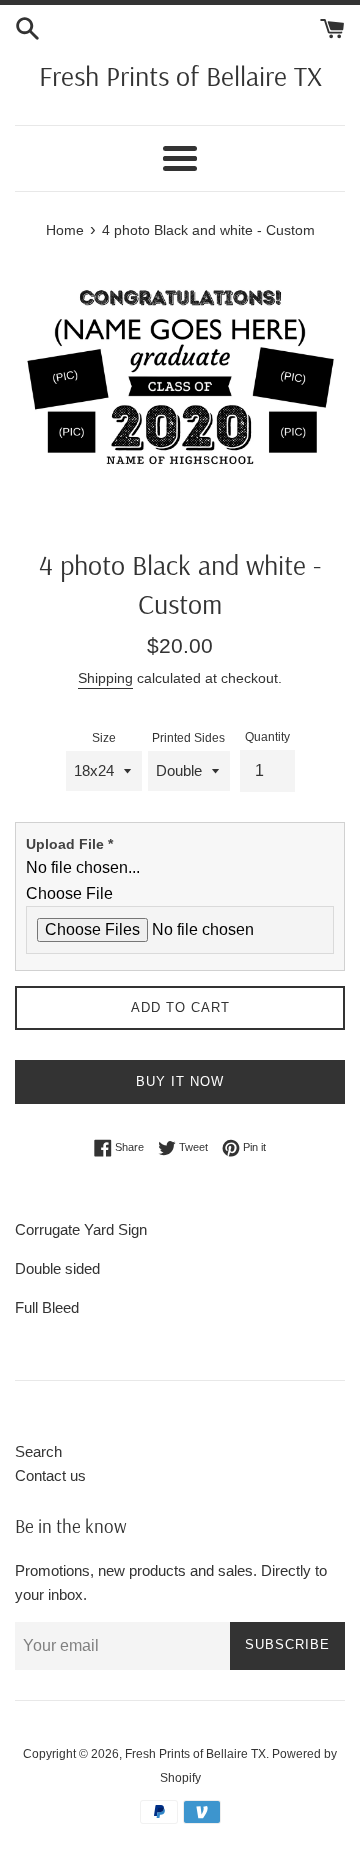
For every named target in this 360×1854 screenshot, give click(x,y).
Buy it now (180, 1081)
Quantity (267, 737)
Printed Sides (188, 738)
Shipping (105, 678)
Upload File (69, 844)
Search (38, 1451)
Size (104, 738)
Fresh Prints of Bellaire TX (180, 75)
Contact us (50, 1475)
